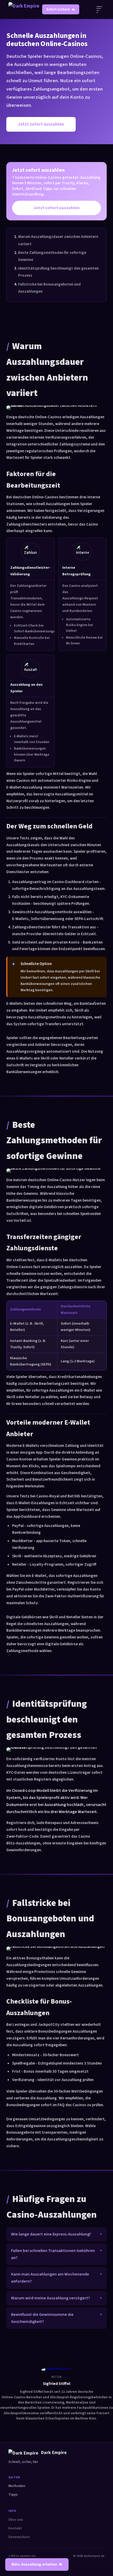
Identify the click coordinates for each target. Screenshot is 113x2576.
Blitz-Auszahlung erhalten (34, 2564)
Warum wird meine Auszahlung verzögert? (50, 2298)
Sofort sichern (58, 9)
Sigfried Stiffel (57, 2384)
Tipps (13, 2495)
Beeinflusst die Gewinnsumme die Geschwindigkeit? (42, 2318)
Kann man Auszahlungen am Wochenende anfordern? (50, 2278)
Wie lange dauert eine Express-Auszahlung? (51, 2234)
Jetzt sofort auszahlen (41, 124)
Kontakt (15, 2528)
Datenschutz (19, 2537)
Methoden (17, 2486)
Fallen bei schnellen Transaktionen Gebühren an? (53, 2254)
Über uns (16, 2520)
